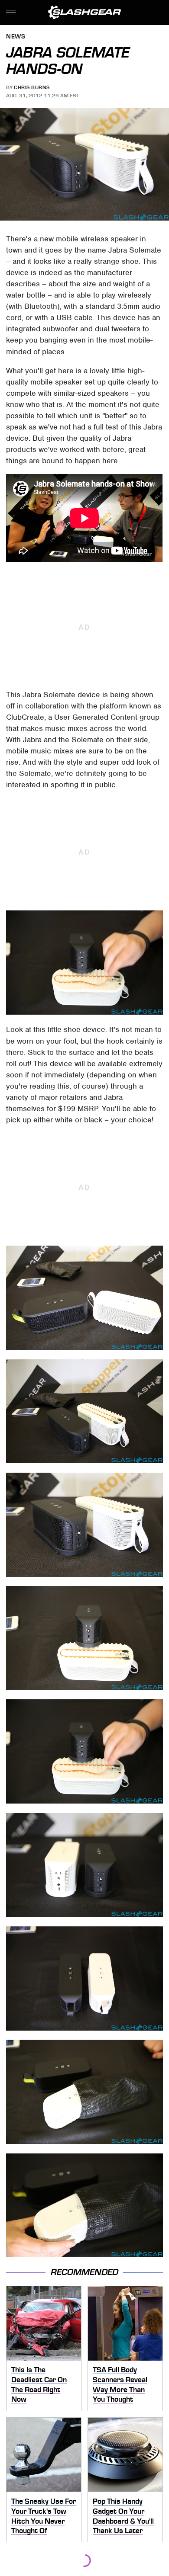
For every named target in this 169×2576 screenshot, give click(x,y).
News (16, 37)
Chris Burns (32, 87)
